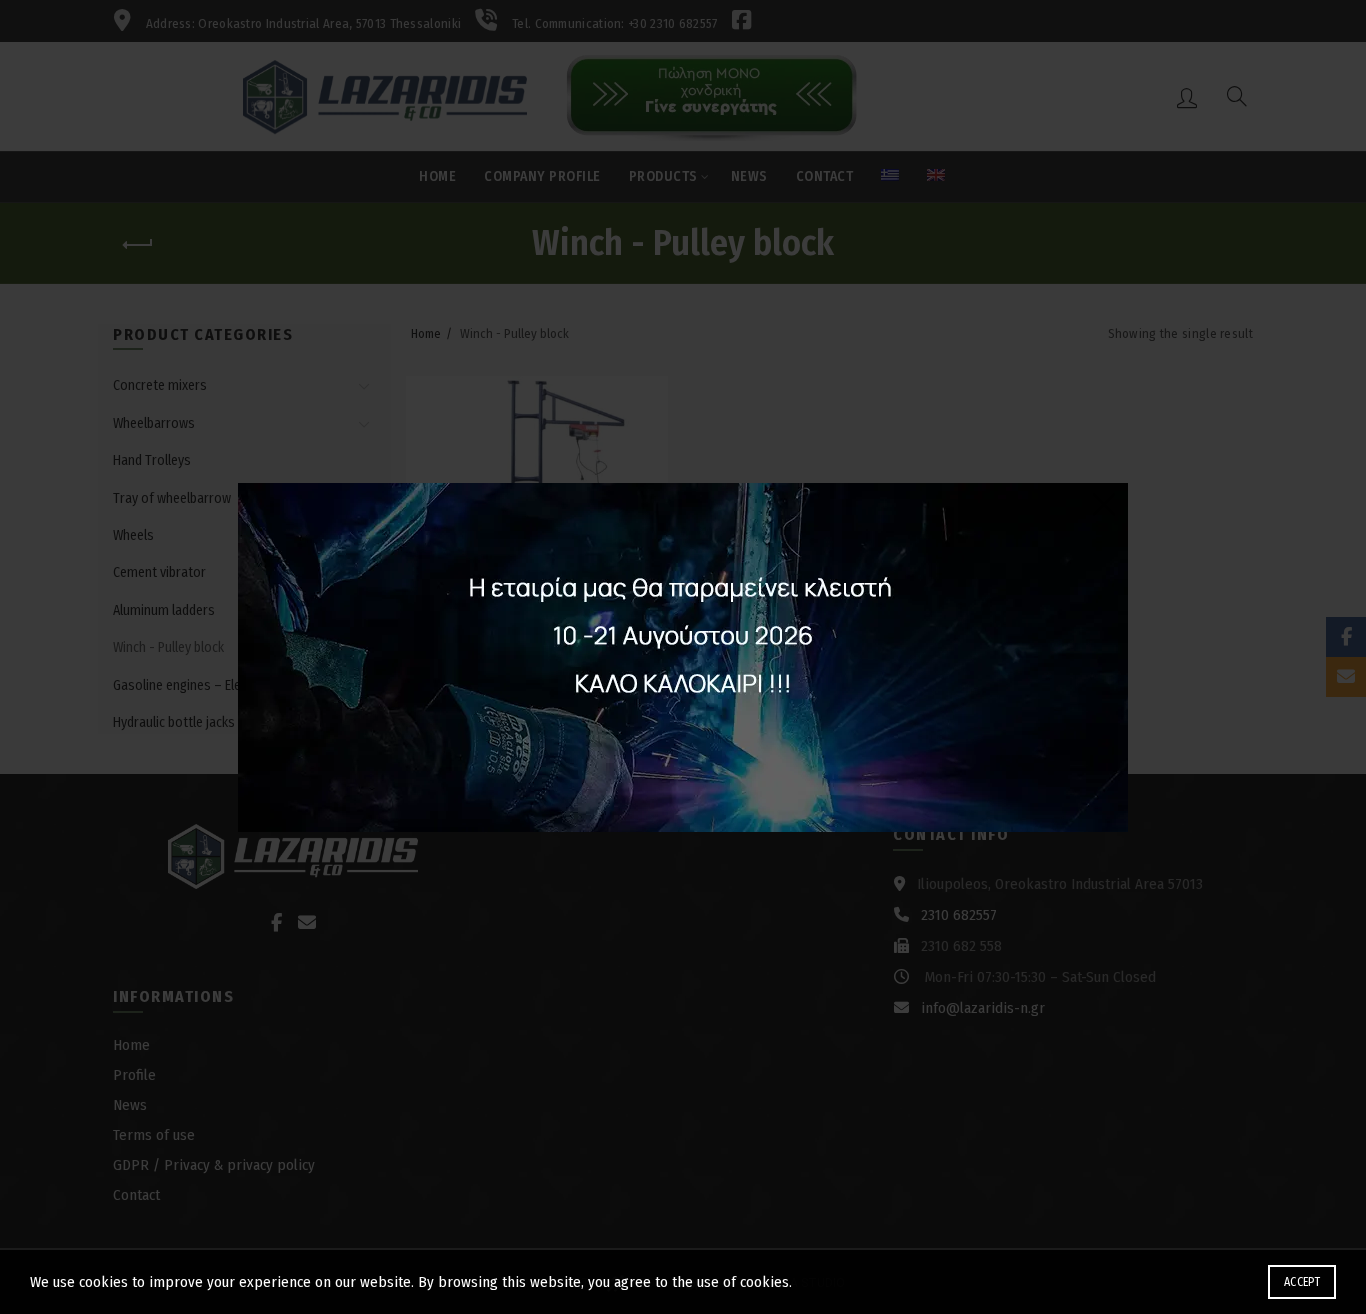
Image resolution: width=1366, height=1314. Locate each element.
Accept (1302, 1282)
